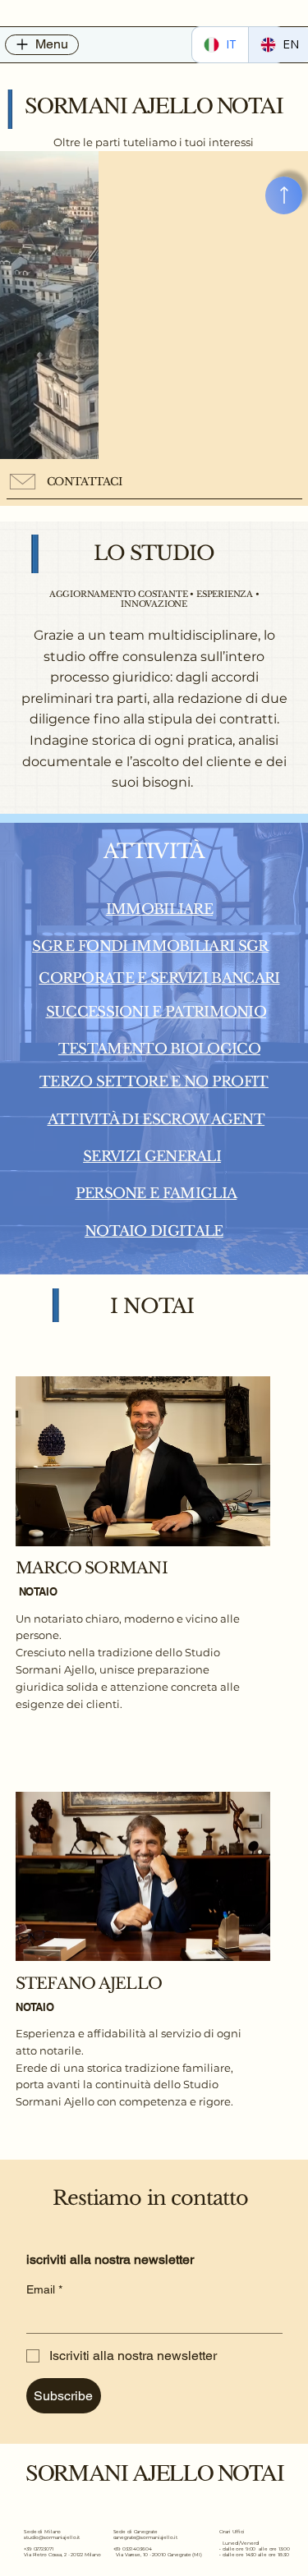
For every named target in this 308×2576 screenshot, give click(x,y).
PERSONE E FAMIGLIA (156, 1193)
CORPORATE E (94, 978)
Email (44, 2289)
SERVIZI (181, 978)
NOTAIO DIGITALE (154, 1231)
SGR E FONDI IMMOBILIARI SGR (150, 946)
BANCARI (245, 978)
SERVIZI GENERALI (152, 1156)
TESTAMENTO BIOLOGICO (159, 1049)
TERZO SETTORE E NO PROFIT (154, 1081)
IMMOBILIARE (159, 909)
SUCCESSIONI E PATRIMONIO (156, 1012)
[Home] (284, 195)
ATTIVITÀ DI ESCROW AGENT (156, 1119)
